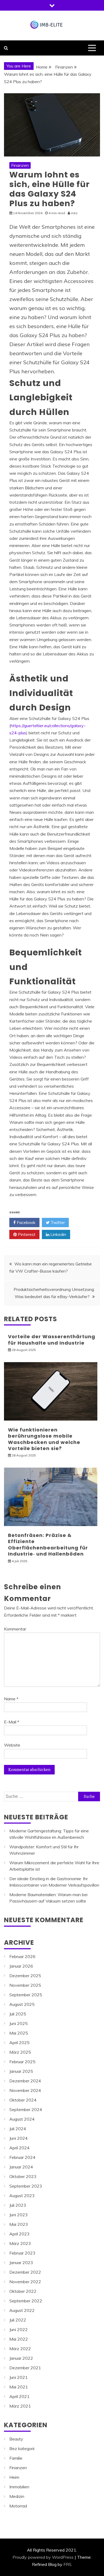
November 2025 (25, 1985)
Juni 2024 (19, 2138)
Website (12, 1745)
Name (11, 1699)
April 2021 (19, 2396)
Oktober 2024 (23, 2100)
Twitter (57, 1222)
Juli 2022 (18, 2320)
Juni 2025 (19, 2023)
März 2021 (20, 2406)
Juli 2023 (18, 2205)
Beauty (16, 2439)
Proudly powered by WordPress (43, 2557)
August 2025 (22, 2004)
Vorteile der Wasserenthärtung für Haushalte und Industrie (52, 1340)
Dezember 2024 (25, 2081)
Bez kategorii (22, 2448)
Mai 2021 (19, 2387)
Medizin (17, 2496)
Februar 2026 (22, 1956)
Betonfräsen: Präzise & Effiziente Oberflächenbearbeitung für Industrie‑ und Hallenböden (48, 1545)
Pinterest (26, 1234)
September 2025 (26, 1995)
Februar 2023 (22, 2253)
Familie (16, 2458)
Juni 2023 (19, 2215)
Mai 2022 (19, 2339)
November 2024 (25, 2090)
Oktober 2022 (23, 2291)
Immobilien (19, 2487)
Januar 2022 (21, 2358)
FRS (67, 2564)
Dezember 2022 (25, 2272)
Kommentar (15, 1629)
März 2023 (20, 2243)
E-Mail (12, 1722)
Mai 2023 (19, 2224)
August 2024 (22, 2119)
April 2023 (19, 2234)
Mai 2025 (19, 2033)
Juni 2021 (19, 2377)
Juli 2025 (18, 2014)
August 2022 (22, 2310)
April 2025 (19, 2043)
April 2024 (19, 2148)
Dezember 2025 (25, 1976)
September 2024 (26, 2109)
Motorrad (18, 2506)
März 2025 (20, 2052)
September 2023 (26, 2186)
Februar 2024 (22, 2157)
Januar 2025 (21, 2071)
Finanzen (20, 165)
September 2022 (26, 2301)
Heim (14, 2477)
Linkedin (58, 1234)
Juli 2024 (18, 2129)
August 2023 (22, 2196)
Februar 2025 (22, 2062)
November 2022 (25, 2282)
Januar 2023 (21, 2263)
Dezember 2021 (25, 2368)
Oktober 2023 (23, 2176)
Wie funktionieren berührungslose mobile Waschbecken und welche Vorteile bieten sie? (44, 1439)
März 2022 (20, 2349)
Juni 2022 (19, 2329)
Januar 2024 (21, 2167)
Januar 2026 (21, 1966)
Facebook (26, 1222)
